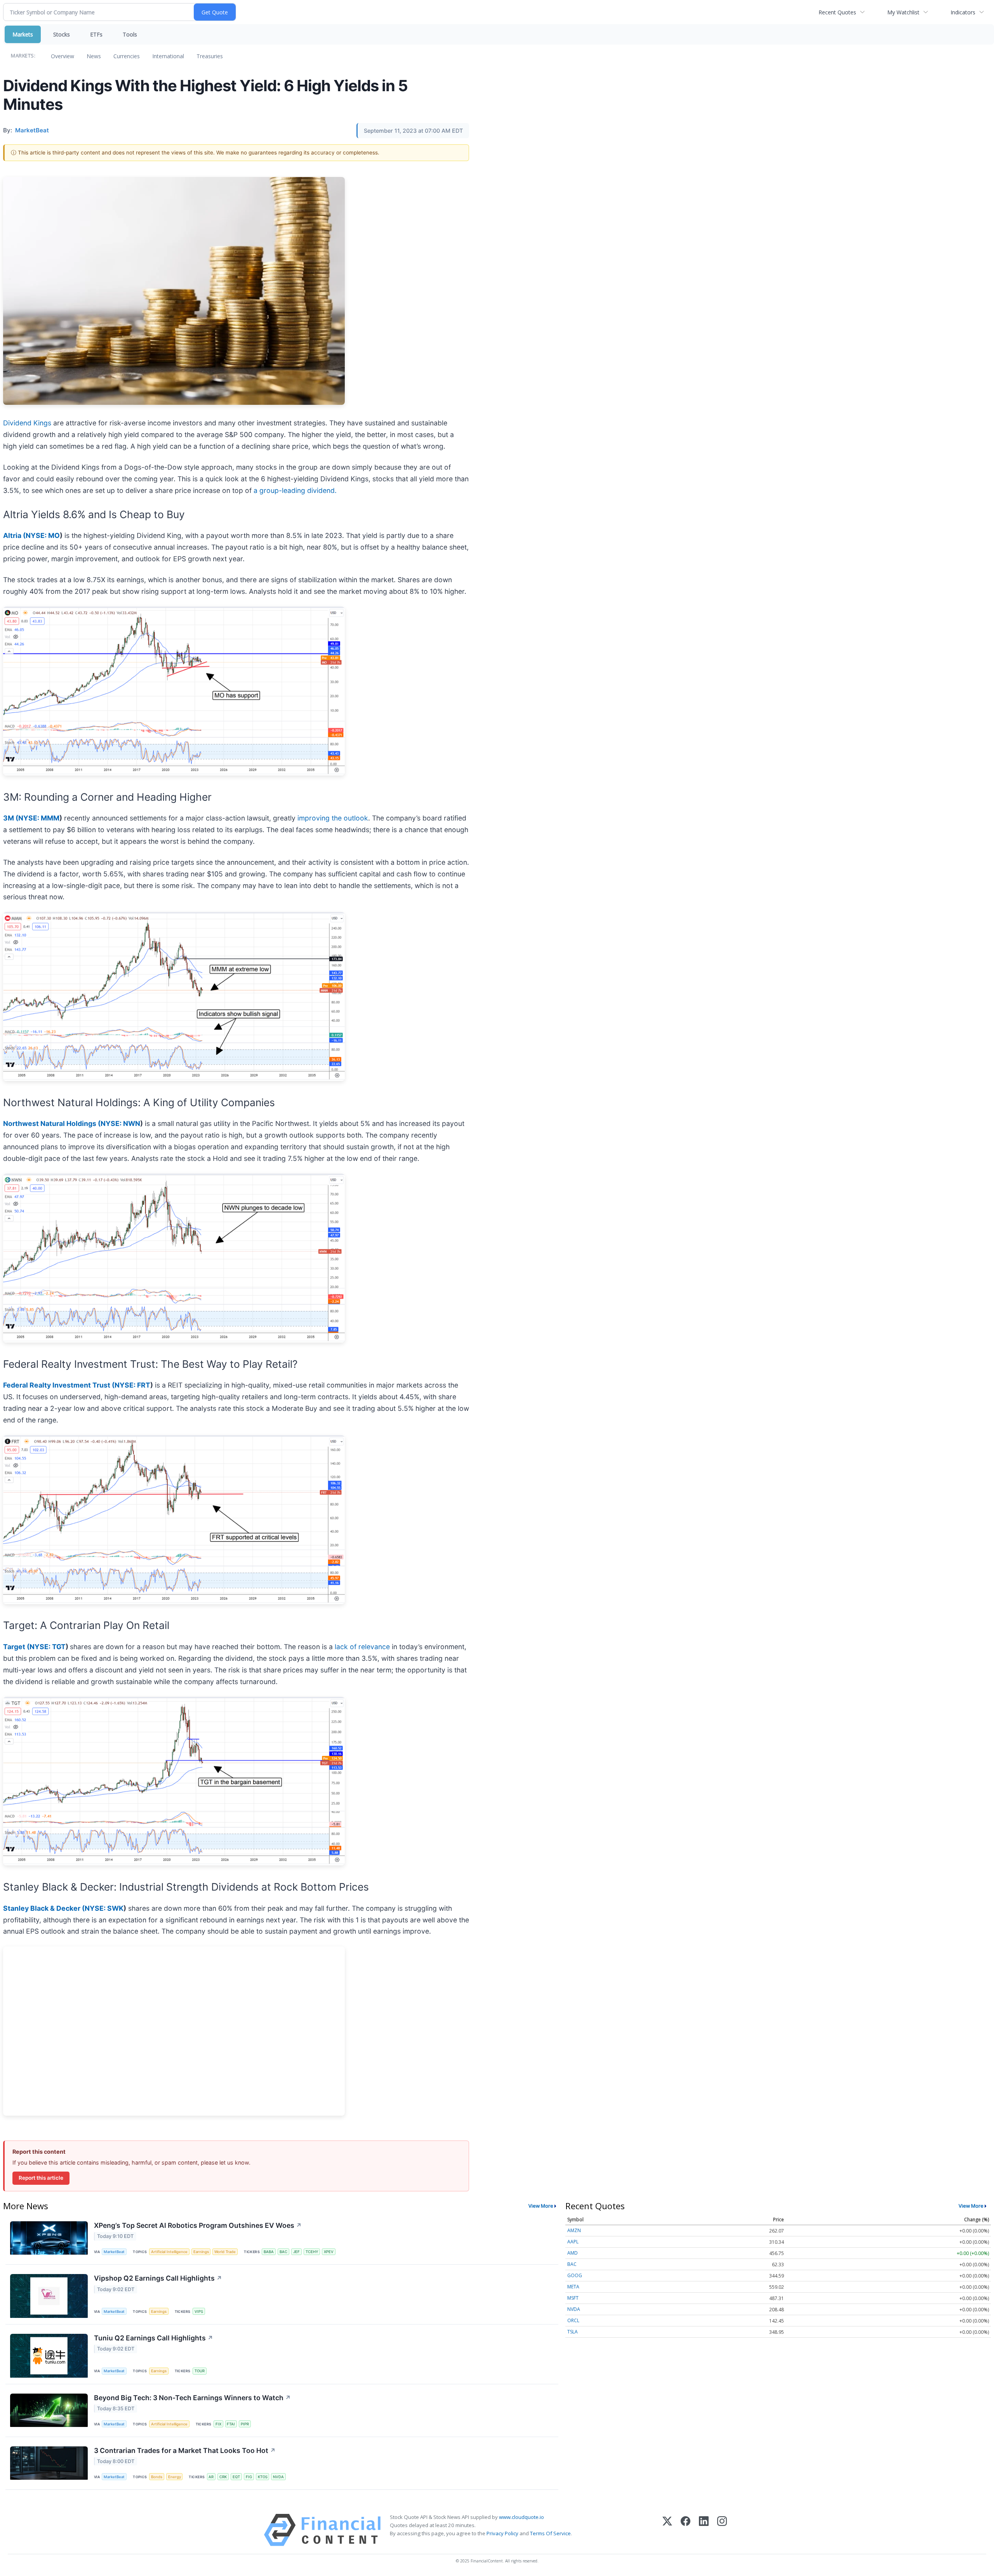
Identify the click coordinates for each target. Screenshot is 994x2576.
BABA (269, 2252)
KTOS (263, 2477)
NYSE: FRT (132, 1385)
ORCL (573, 2320)
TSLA (573, 2332)
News (94, 56)
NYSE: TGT (48, 1647)
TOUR (200, 2371)
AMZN (574, 2230)
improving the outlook (333, 818)
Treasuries (210, 56)
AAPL (573, 2242)
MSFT (573, 2298)
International (168, 56)
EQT (236, 2477)
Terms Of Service (550, 2533)
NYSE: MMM (39, 818)
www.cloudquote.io (521, 2517)
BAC (283, 2252)
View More (541, 2206)
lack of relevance (362, 1647)
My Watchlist (903, 12)
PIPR (245, 2424)
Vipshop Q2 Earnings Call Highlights (158, 2278)
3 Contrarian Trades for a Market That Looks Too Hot (185, 2450)
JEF (296, 2252)
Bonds (157, 2477)
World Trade (225, 2252)
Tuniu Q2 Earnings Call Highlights (154, 2338)
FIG (249, 2477)
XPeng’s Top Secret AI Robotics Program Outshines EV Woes (198, 2225)
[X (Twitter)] (667, 2530)
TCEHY (312, 2252)
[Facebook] (686, 2530)
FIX (218, 2424)
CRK (223, 2477)
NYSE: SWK (104, 1908)
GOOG (575, 2275)
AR (211, 2477)
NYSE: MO (43, 535)
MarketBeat (114, 2252)
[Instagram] (722, 2530)
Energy (175, 2477)
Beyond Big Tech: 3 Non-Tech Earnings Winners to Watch (192, 2398)
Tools (130, 34)
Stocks (62, 34)
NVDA (278, 2477)
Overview (63, 56)
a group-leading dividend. (295, 490)
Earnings (201, 2252)
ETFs (96, 34)
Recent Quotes (837, 12)
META (573, 2287)
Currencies (127, 56)
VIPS (199, 2311)
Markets (23, 34)
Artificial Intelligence (169, 2252)
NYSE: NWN (120, 1123)
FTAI (231, 2424)
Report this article (41, 2178)
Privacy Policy (502, 2533)
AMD (573, 2253)
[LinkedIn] (704, 2530)
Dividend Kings (27, 423)
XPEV (329, 2252)
